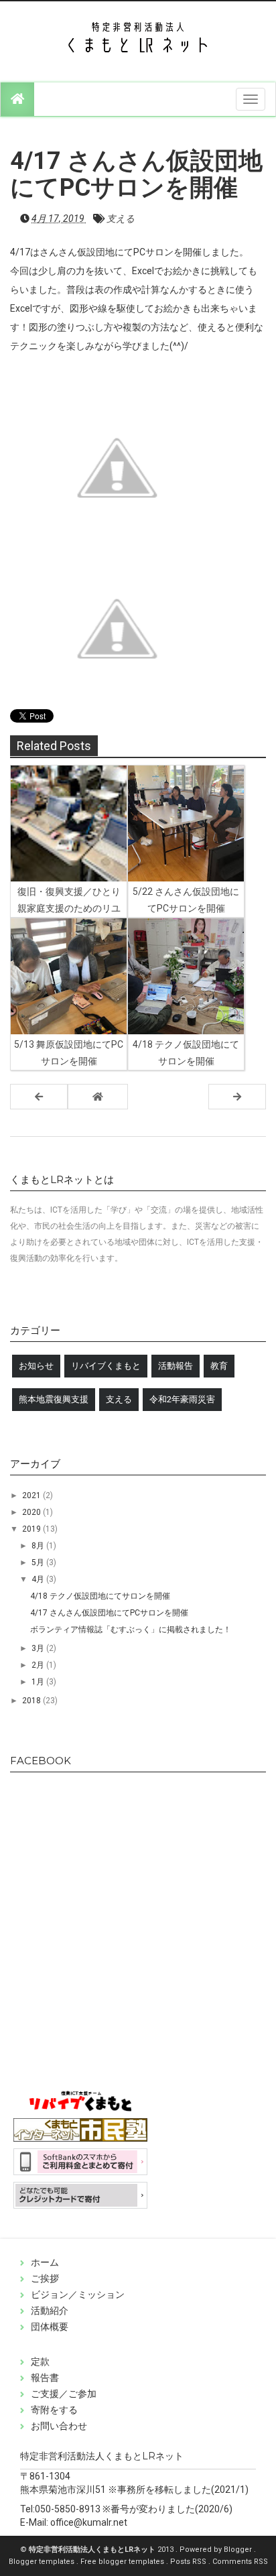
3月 (39, 1648)
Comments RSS (240, 2562)
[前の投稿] (237, 1097)
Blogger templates (43, 2562)
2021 (32, 1495)
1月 (39, 1682)
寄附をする (54, 2410)
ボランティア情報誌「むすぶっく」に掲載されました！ (131, 1630)
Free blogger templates (123, 2562)
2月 (39, 1665)
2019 (32, 1529)
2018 (32, 1701)
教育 (219, 1366)
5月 (39, 1562)
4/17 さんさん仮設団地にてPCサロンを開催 (109, 1613)
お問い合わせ (59, 2426)
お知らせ (36, 1366)
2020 (32, 1512)
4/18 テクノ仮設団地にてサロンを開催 (100, 1596)
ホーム (45, 2262)
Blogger (239, 2550)
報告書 (45, 2378)
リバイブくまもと (106, 1366)
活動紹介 (50, 2311)
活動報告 (176, 1366)
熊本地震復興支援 (54, 1399)
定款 (40, 2362)
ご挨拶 (45, 2278)
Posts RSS (189, 2562)
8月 (39, 1546)
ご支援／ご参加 (64, 2394)
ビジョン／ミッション (78, 2294)
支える (121, 219)
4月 (39, 1579)
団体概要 (50, 2327)
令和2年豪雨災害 (182, 1399)
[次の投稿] (39, 1097)
